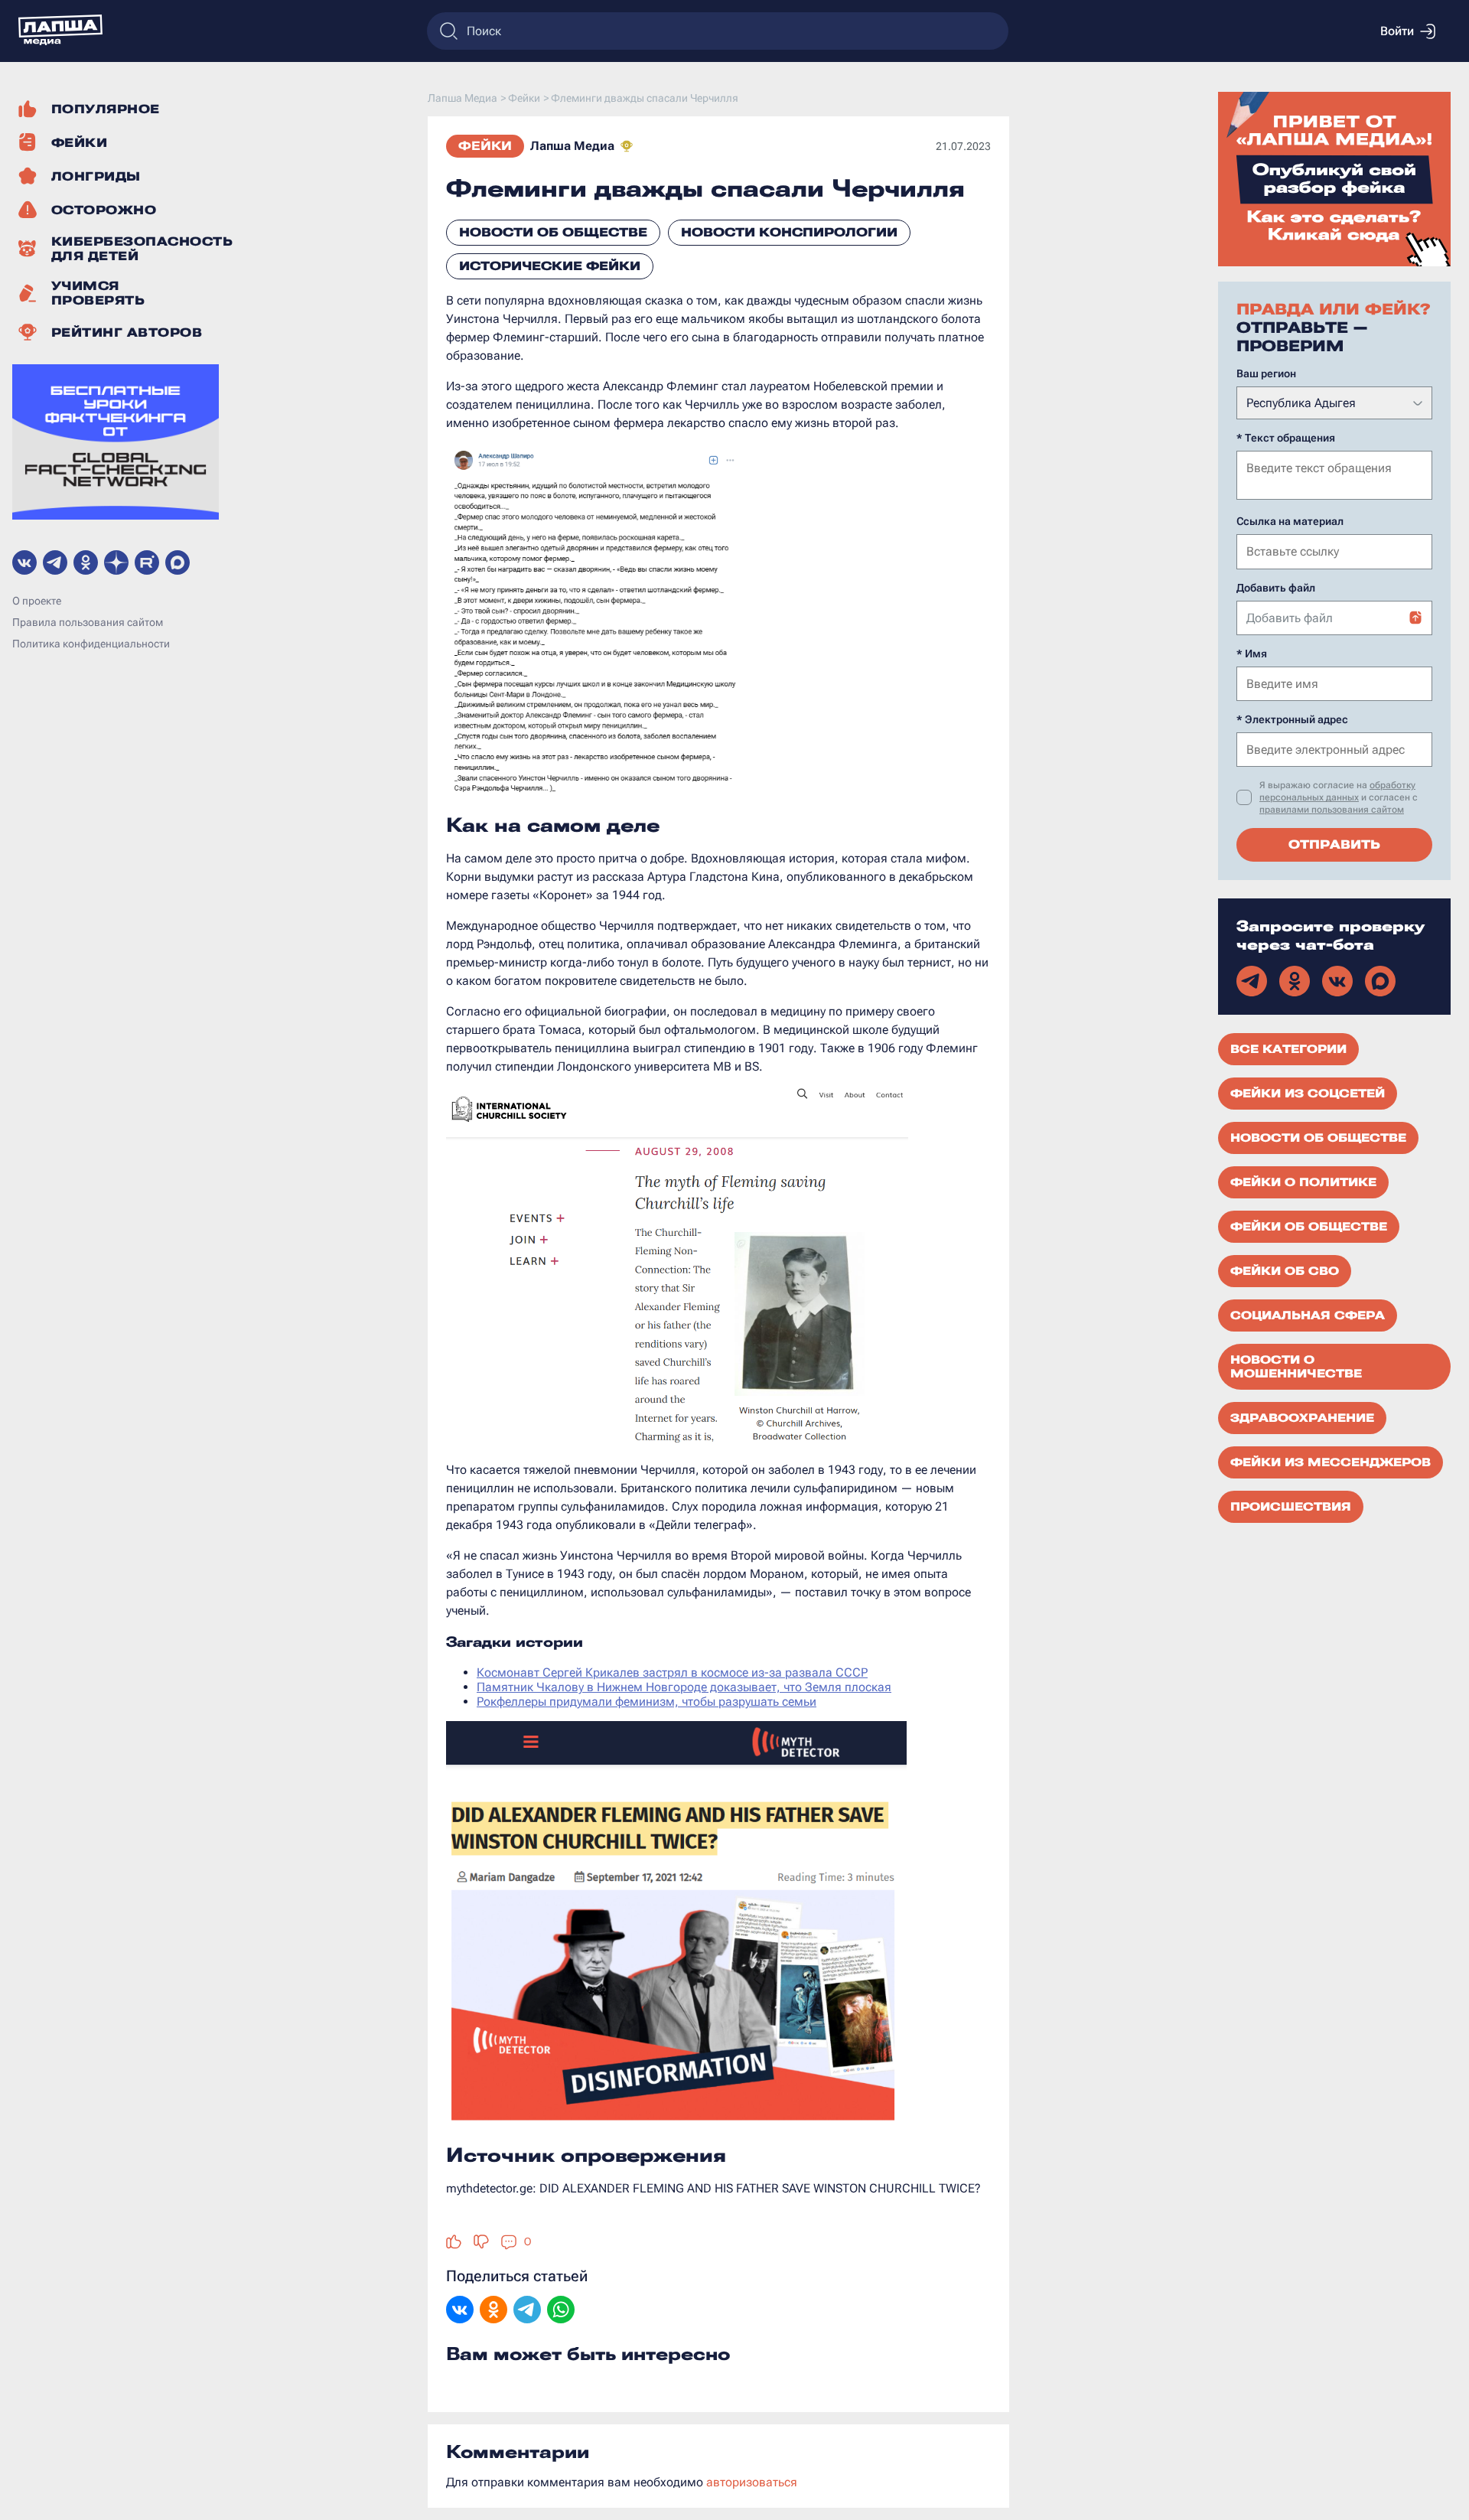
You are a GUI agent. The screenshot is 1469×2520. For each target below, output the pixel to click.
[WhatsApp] (561, 2311)
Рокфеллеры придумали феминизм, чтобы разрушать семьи (647, 1702)
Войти (1397, 31)
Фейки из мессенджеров (1331, 1462)
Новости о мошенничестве (1296, 1367)
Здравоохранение (1302, 1418)
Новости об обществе (553, 232)
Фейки (485, 146)
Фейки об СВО (1285, 1271)
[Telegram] (527, 2311)
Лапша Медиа (572, 146)
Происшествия (1291, 1507)
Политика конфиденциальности (91, 644)
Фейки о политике (1303, 1182)
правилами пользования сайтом (1332, 810)
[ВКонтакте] (460, 2311)
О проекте (37, 601)
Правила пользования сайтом (88, 622)
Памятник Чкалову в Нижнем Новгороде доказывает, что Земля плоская (684, 1687)
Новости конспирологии (789, 232)
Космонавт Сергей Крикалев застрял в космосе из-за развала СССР (672, 1672)
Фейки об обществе (1309, 1227)
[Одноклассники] (493, 2311)
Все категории (1288, 1049)
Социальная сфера (1308, 1315)
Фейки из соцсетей (1308, 1094)
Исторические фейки (550, 266)
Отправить (1334, 844)
